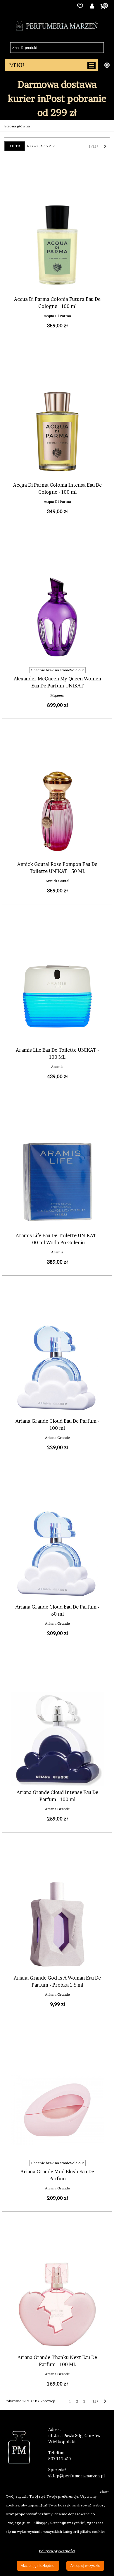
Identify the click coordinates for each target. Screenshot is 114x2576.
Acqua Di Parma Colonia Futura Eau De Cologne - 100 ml (57, 303)
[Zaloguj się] (92, 6)
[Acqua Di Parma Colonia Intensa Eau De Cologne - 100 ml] (57, 431)
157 (96, 2401)
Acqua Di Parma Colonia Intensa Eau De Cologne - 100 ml (57, 488)
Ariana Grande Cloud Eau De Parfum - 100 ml (57, 1424)
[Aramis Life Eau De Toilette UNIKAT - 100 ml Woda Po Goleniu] (57, 1182)
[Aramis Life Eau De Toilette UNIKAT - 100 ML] (57, 997)
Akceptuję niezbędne (38, 2566)
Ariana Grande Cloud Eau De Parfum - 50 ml (57, 1610)
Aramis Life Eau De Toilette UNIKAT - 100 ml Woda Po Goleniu (57, 1239)
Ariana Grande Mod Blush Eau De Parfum (57, 2175)
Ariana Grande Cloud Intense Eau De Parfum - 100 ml (57, 1796)
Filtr (15, 146)
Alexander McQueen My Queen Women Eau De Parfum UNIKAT (57, 682)
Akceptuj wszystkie (85, 2566)
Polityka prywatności (57, 2551)
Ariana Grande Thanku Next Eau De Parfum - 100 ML (57, 2361)
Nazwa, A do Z (39, 146)
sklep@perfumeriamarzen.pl (77, 2476)
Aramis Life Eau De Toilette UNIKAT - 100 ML (57, 1053)
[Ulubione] (80, 6)
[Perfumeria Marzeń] (57, 26)
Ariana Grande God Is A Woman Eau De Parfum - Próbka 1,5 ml (57, 1981)
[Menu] (51, 65)
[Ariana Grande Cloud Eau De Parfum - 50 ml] (57, 1553)
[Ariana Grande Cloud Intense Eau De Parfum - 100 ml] (57, 1739)
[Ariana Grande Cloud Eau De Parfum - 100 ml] (57, 1368)
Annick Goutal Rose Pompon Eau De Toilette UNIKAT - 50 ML (57, 868)
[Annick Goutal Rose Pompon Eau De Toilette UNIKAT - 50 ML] (57, 811)
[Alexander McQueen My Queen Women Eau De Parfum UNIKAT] (57, 617)
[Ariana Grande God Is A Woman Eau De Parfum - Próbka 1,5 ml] (57, 1924)
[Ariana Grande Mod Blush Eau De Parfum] (57, 2110)
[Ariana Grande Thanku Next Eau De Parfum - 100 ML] (57, 2304)
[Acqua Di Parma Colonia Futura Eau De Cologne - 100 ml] (57, 246)
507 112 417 (60, 2459)
